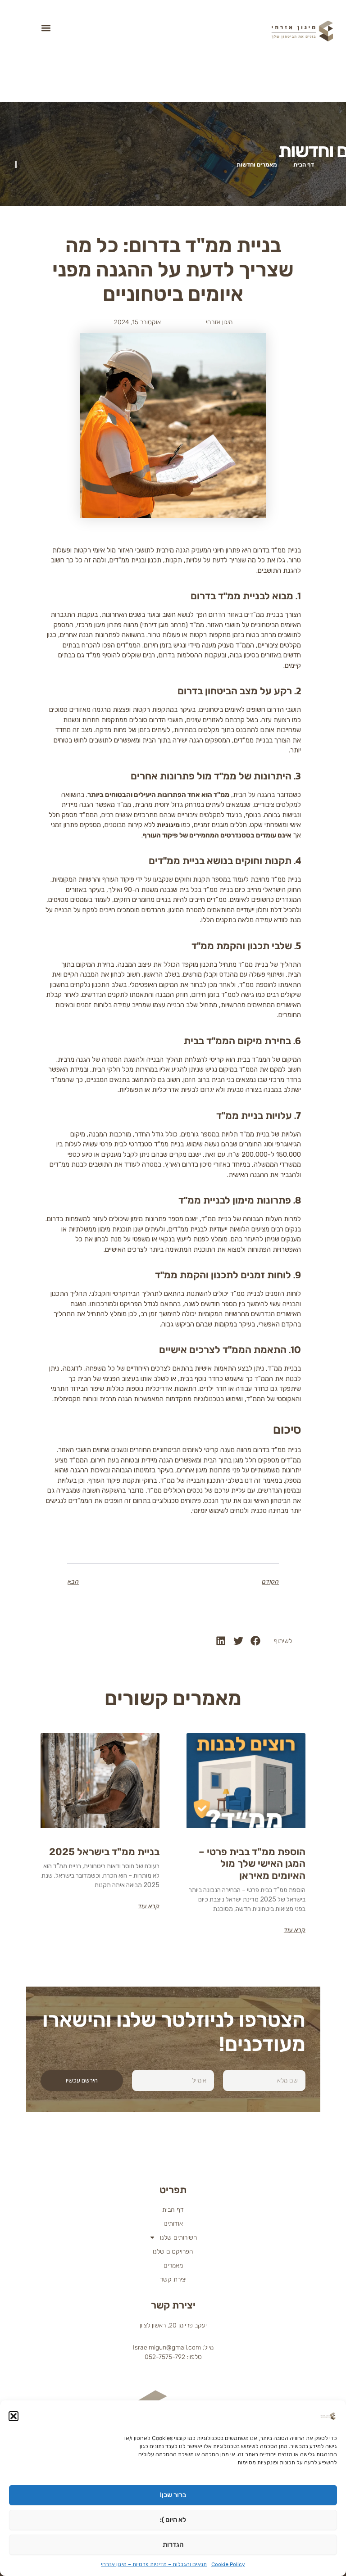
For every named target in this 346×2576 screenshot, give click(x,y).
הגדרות (173, 2544)
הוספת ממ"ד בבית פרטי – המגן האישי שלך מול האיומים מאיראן (252, 1864)
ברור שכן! (173, 2495)
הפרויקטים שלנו (173, 2252)
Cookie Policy (228, 2564)
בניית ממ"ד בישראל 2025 (104, 1852)
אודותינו (173, 2224)
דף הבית (173, 2210)
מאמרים (173, 2266)
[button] (14, 2416)
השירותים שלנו (179, 2238)
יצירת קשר (173, 2279)
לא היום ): (173, 2520)
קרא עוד (295, 1930)
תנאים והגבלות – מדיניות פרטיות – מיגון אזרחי (154, 2564)
